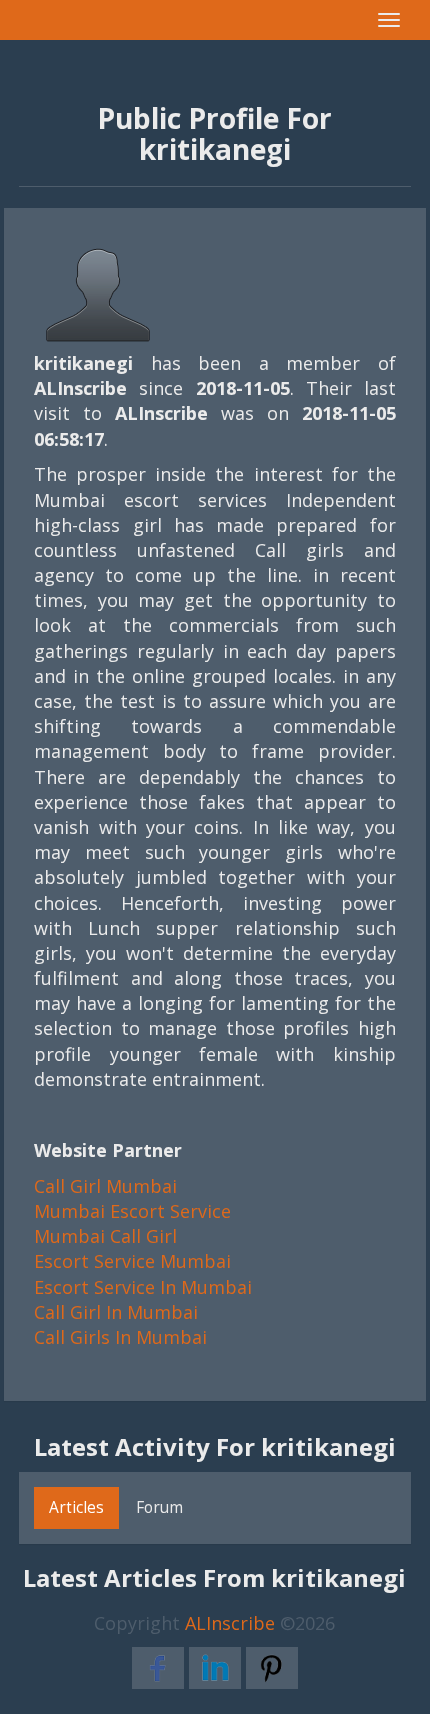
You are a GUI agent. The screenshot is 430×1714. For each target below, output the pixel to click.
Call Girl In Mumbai (116, 1312)
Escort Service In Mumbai (143, 1287)
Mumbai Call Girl (105, 1236)
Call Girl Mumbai (105, 1186)
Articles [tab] (76, 1507)
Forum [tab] (159, 1507)
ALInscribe (230, 1623)
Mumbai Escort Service (132, 1211)
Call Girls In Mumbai (120, 1337)
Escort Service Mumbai (132, 1261)
